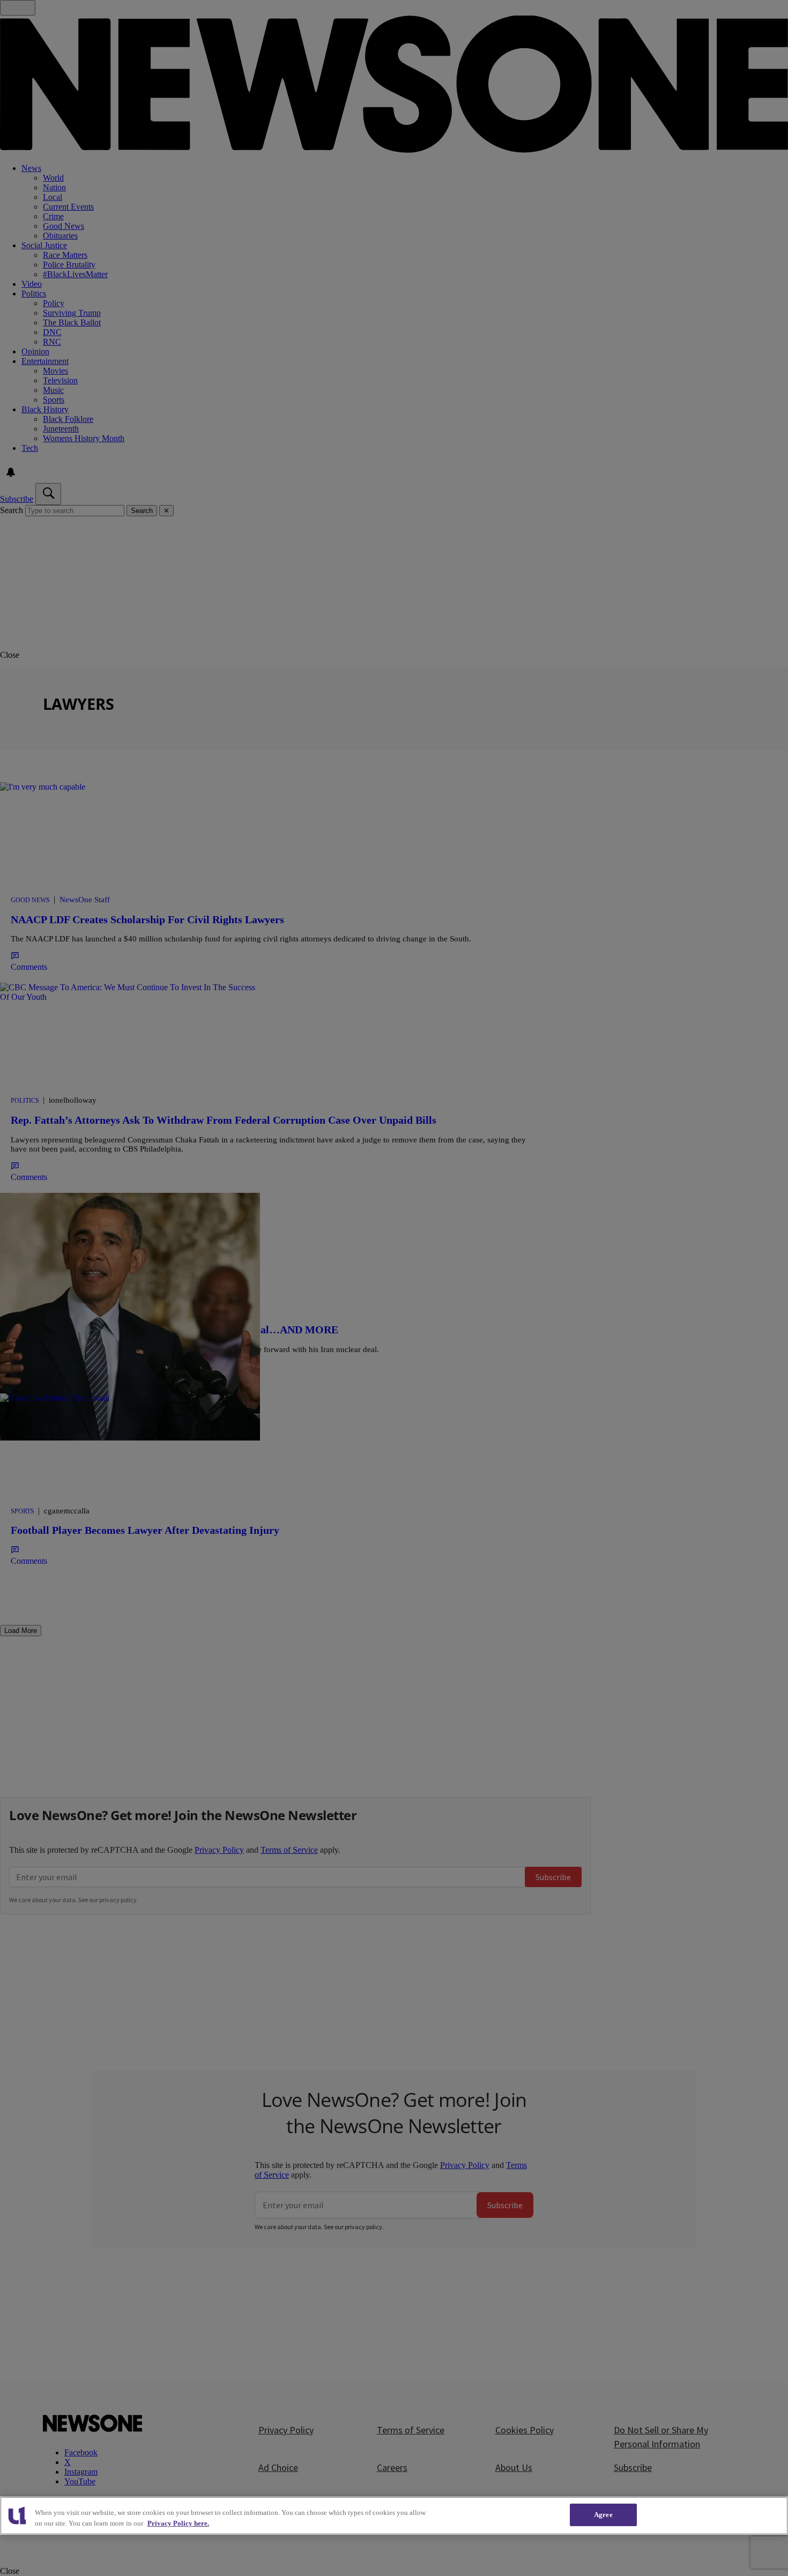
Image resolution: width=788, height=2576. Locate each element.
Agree (603, 2515)
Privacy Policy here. (178, 2523)
